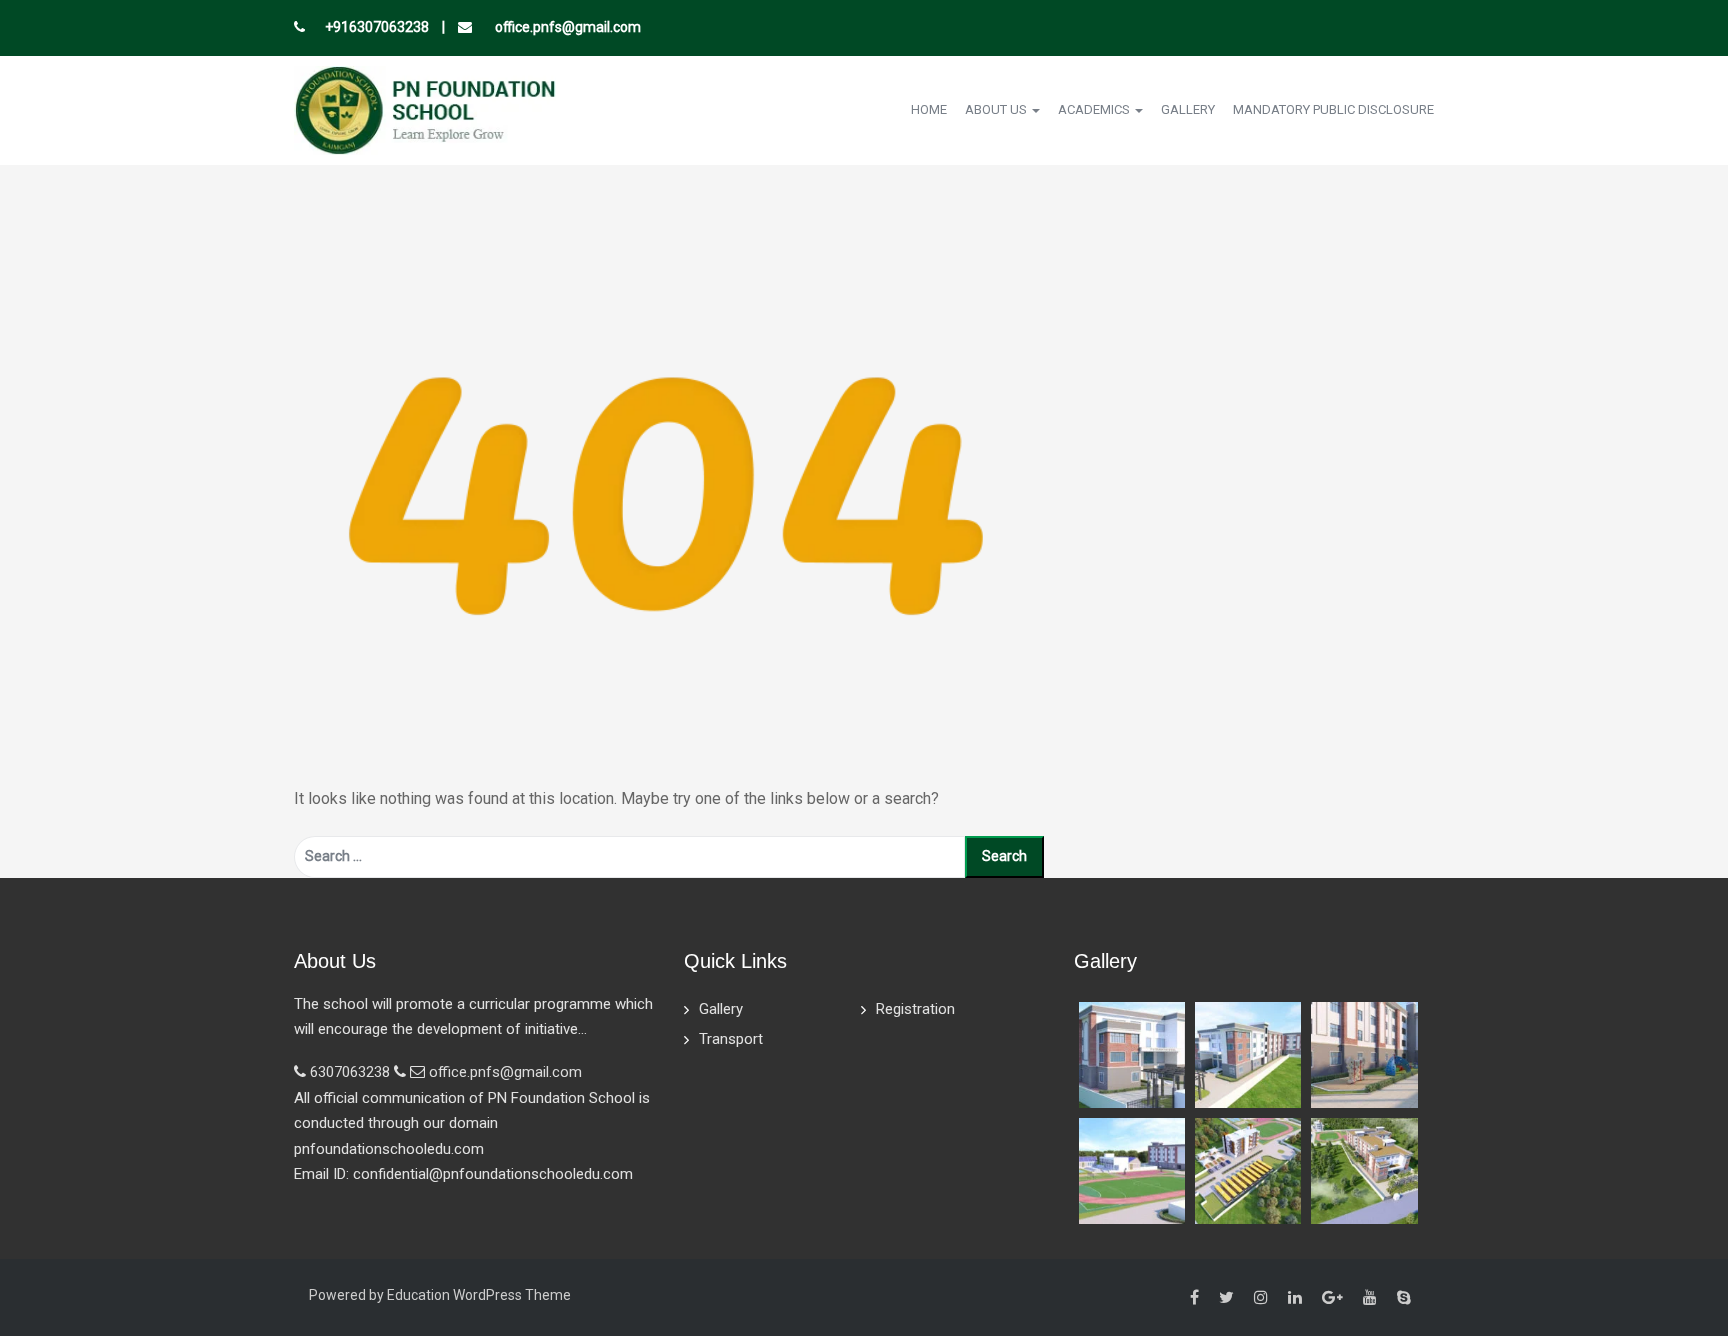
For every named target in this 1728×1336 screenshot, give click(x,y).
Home (929, 109)
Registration (915, 1009)
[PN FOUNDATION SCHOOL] (425, 108)
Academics (1095, 109)
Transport (731, 1039)
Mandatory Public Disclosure (1333, 109)
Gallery (1188, 109)
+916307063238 (377, 27)
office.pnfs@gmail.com (566, 27)
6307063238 (350, 1072)
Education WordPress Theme (479, 1295)
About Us (997, 109)
